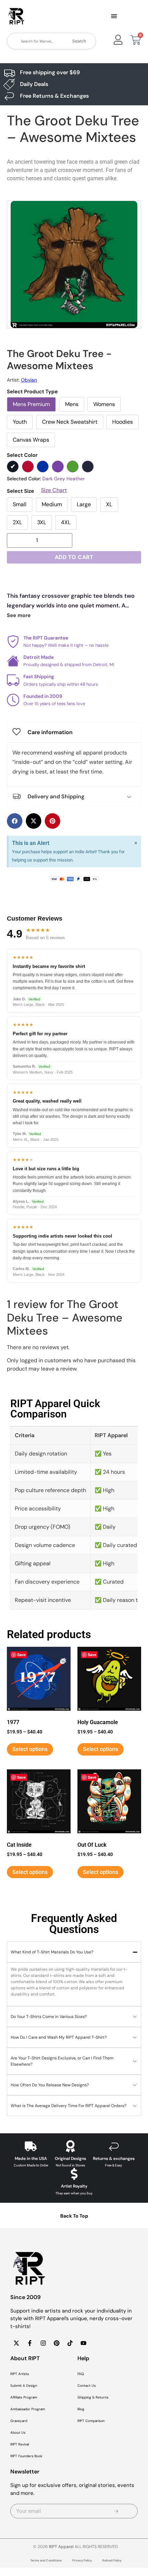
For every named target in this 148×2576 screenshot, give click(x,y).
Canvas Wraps (31, 440)
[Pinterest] (56, 2343)
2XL (17, 522)
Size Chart (54, 490)
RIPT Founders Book (26, 2456)
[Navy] (88, 467)
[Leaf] (73, 467)
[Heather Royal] (43, 467)
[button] (114, 17)
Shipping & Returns (93, 2397)
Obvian (29, 380)
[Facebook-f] (30, 2343)
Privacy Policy (82, 2560)
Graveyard (19, 2421)
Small (20, 504)
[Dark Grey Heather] (13, 467)
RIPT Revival (20, 2444)
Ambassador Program (28, 2409)
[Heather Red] (28, 467)
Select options (30, 1749)
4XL (66, 522)
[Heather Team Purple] (58, 467)
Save (22, 1655)
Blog (81, 2409)
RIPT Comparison (91, 2421)
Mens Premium (31, 404)
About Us (18, 2433)
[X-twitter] (16, 2343)
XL (109, 504)
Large (84, 504)
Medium (52, 504)
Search (79, 41)
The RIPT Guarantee (46, 638)
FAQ (81, 2374)
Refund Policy (112, 2560)
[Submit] (117, 2511)
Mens (72, 404)
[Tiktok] (70, 2343)
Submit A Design (24, 2386)
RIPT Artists (20, 2374)
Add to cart (74, 557)
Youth (20, 422)
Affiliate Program (24, 2397)
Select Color (22, 455)
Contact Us (87, 2386)
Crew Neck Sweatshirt (70, 422)
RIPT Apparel (61, 2547)
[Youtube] (83, 2343)
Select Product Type (32, 392)
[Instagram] (43, 2343)
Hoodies (123, 422)
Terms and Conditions (46, 2560)
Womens (104, 404)
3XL (42, 522)
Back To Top (74, 2216)
